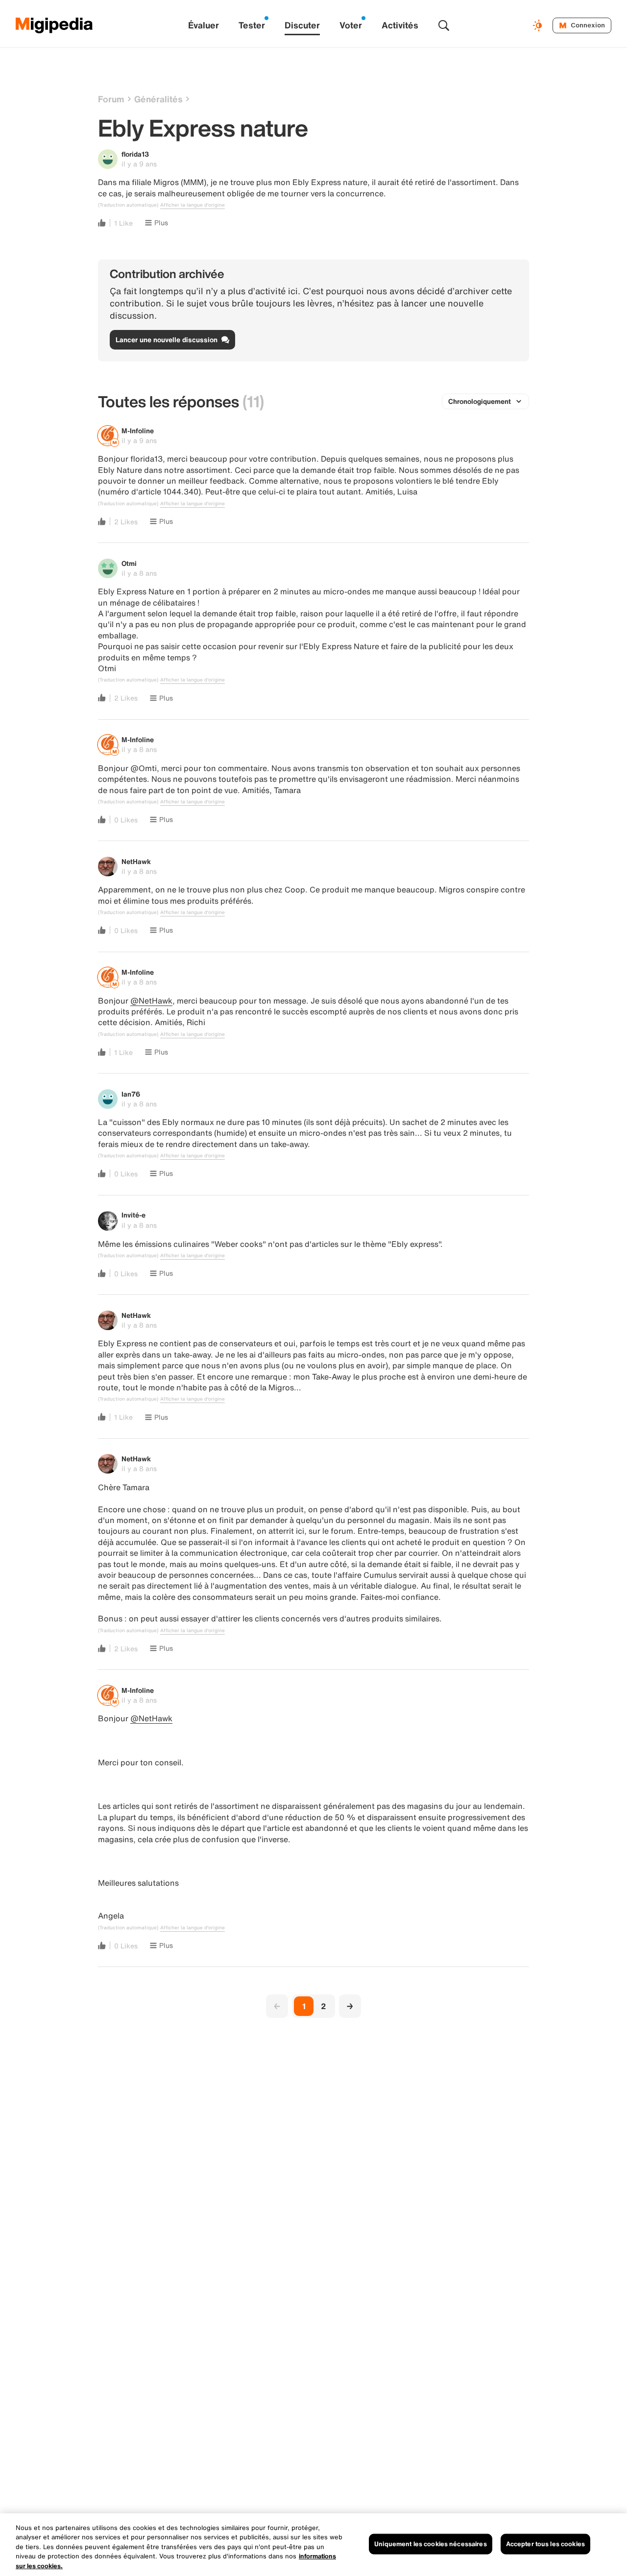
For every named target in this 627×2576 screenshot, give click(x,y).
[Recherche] (444, 25)
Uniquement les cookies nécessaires (430, 2544)
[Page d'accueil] (54, 25)
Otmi (129, 563)
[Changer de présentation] (539, 25)
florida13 (135, 154)
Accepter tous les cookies (545, 2544)
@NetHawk (151, 1001)
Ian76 (131, 1094)
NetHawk (136, 861)
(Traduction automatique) (128, 205)
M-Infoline (138, 431)
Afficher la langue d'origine (193, 205)
